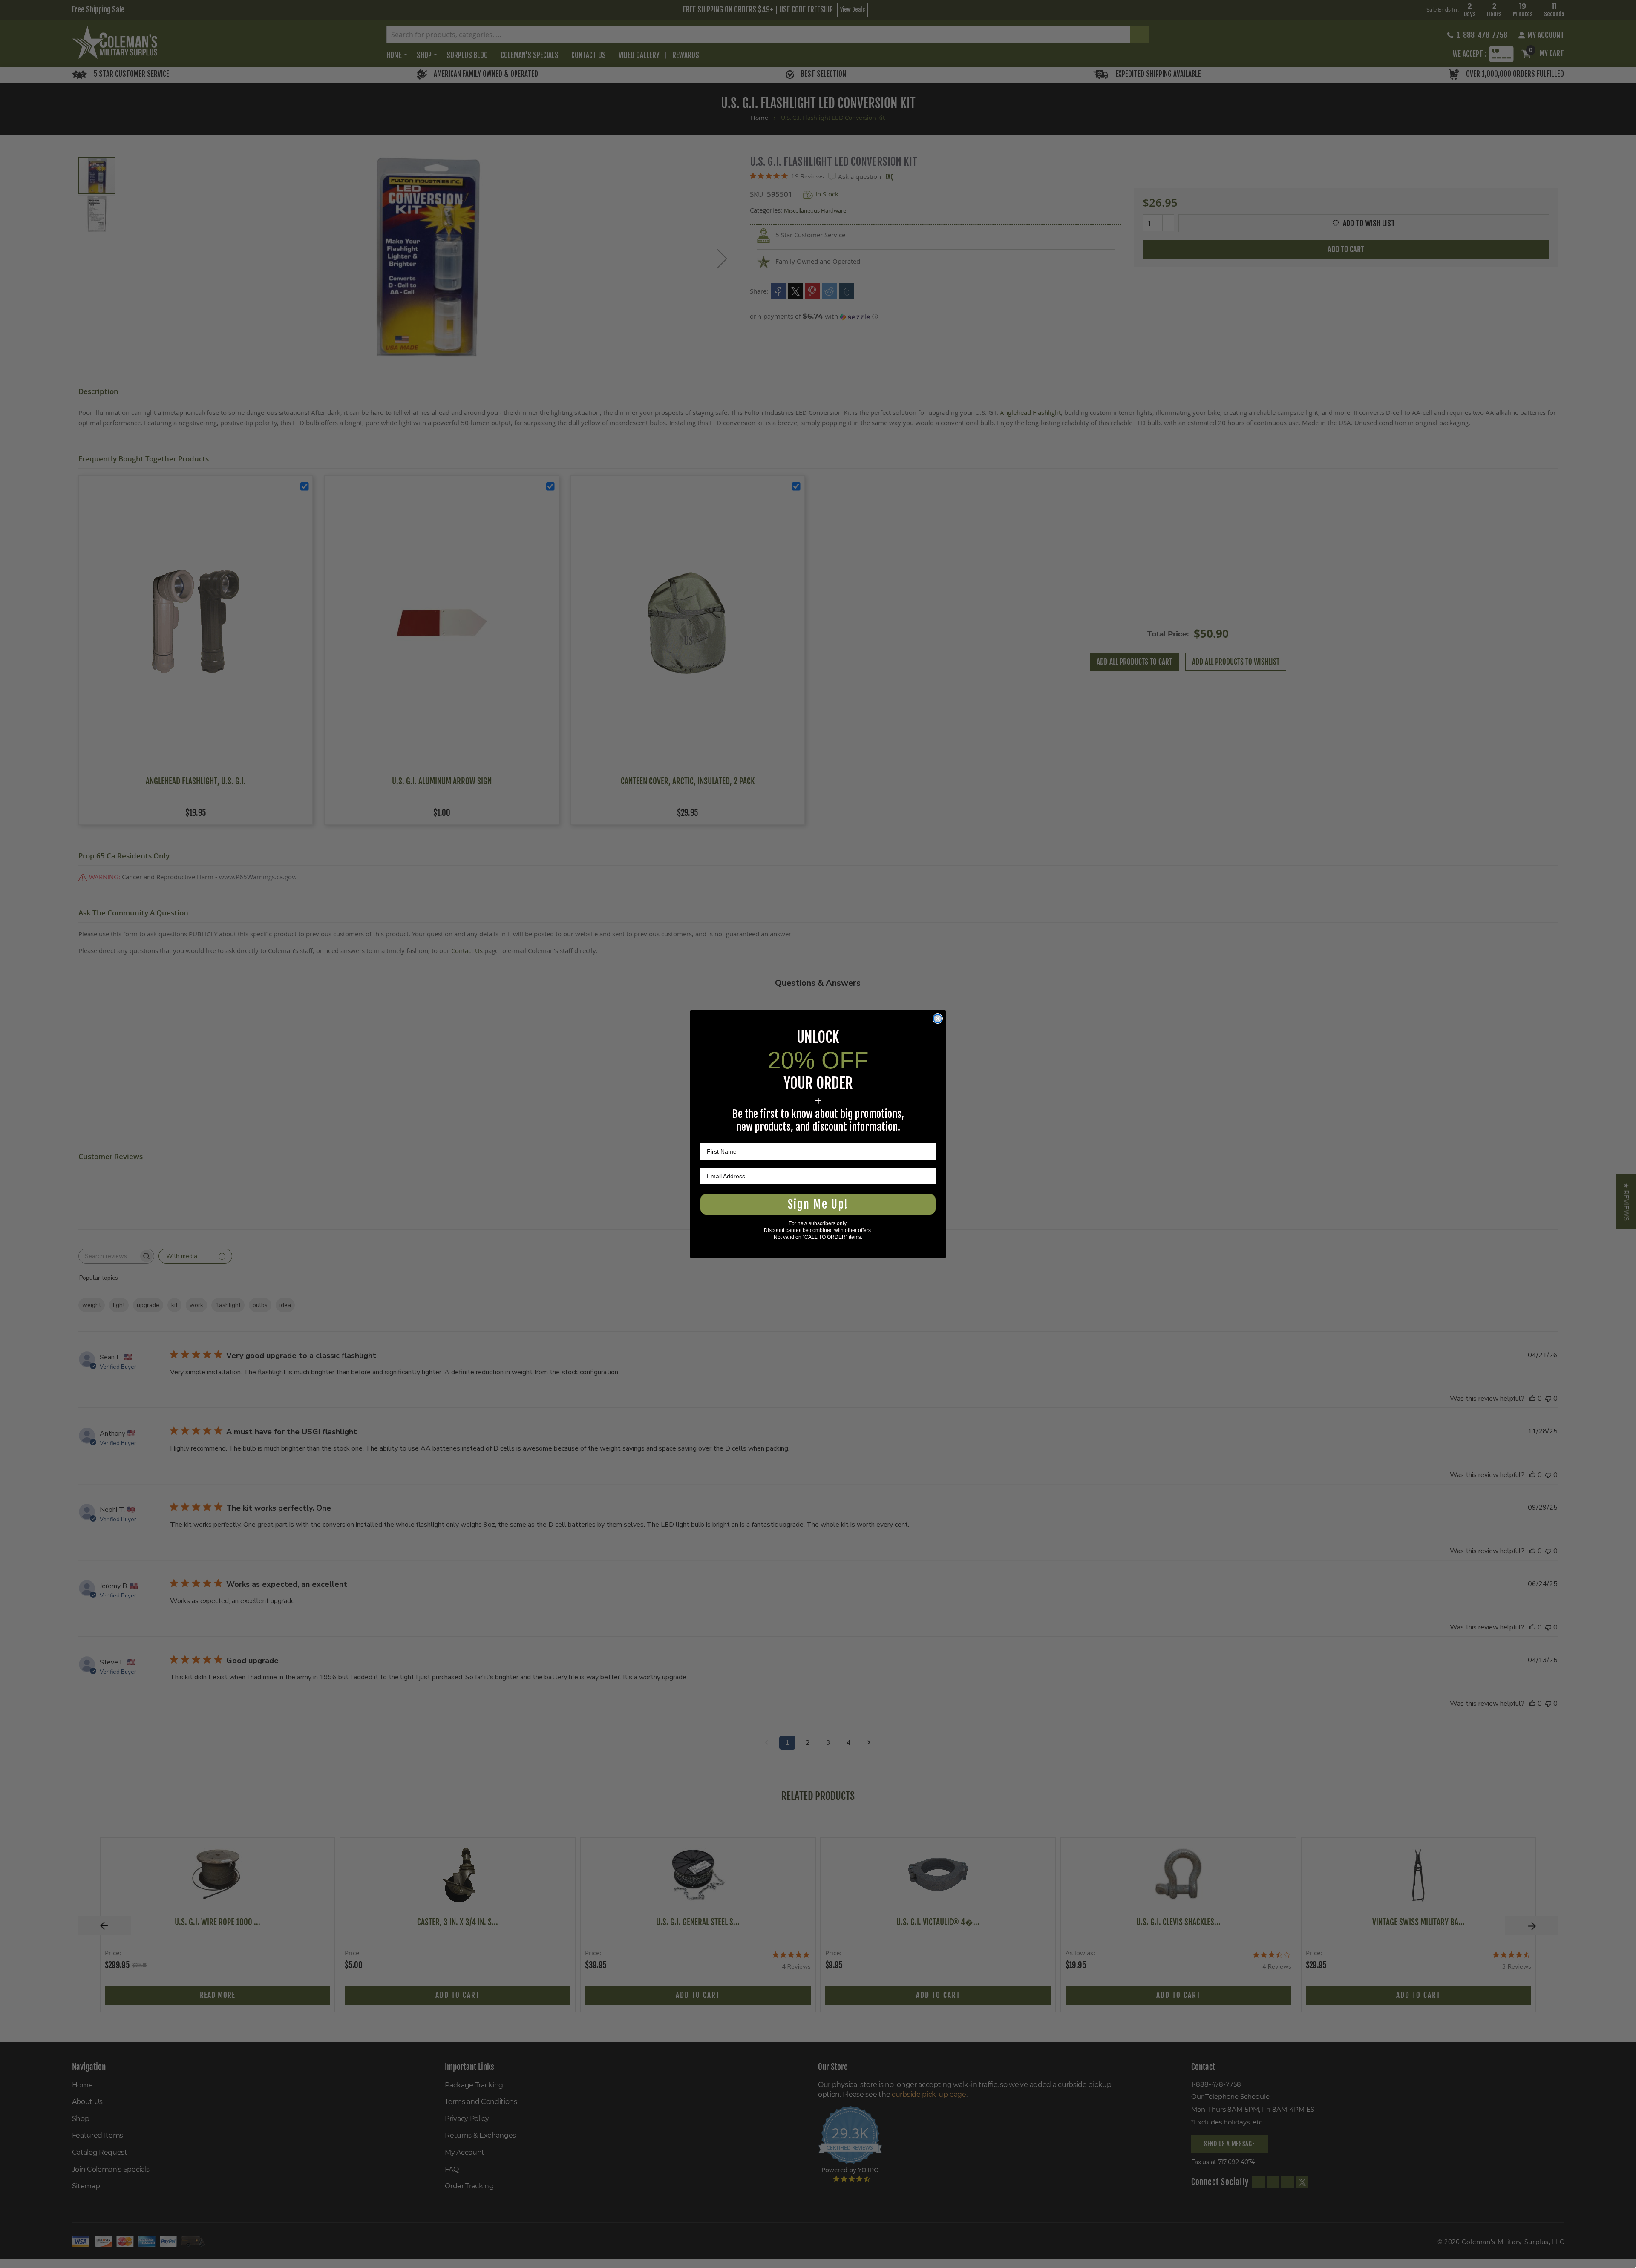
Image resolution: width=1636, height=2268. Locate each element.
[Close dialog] (938, 1019)
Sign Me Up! (818, 1204)
